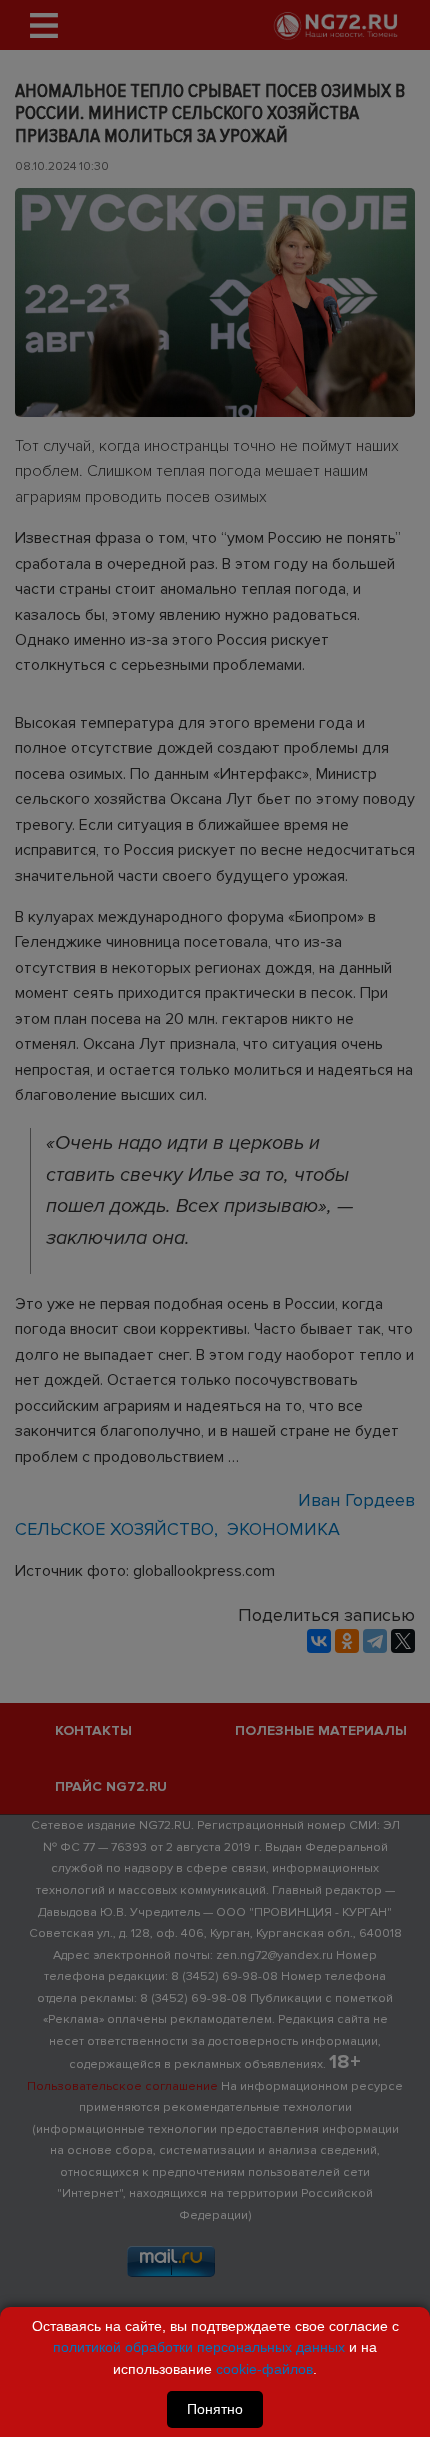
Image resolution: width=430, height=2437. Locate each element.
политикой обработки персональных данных (199, 2347)
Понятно (215, 2409)
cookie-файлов (264, 2369)
